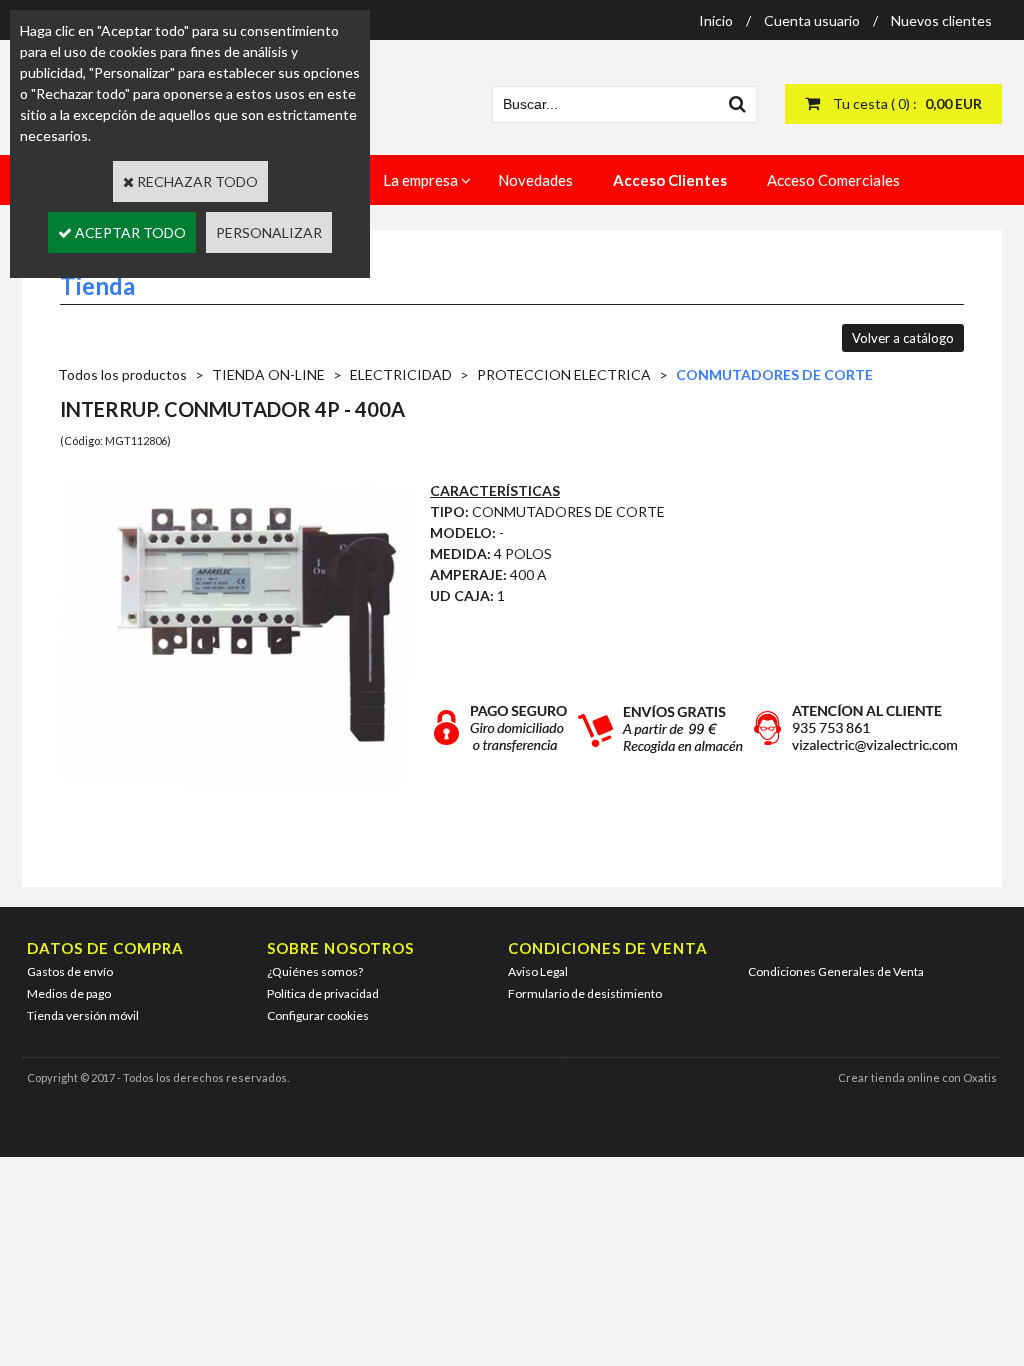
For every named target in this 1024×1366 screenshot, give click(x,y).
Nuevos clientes (941, 20)
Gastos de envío (70, 971)
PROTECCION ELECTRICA (564, 374)
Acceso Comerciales (833, 180)
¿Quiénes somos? (315, 971)
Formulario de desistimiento (585, 993)
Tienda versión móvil (83, 1015)
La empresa (420, 180)
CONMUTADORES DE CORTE (774, 374)
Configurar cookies (318, 1015)
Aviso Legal (538, 971)
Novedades (535, 180)
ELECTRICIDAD (401, 374)
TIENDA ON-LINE (268, 374)
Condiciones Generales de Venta (836, 971)
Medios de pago (69, 993)
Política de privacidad (323, 993)
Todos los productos (122, 374)
